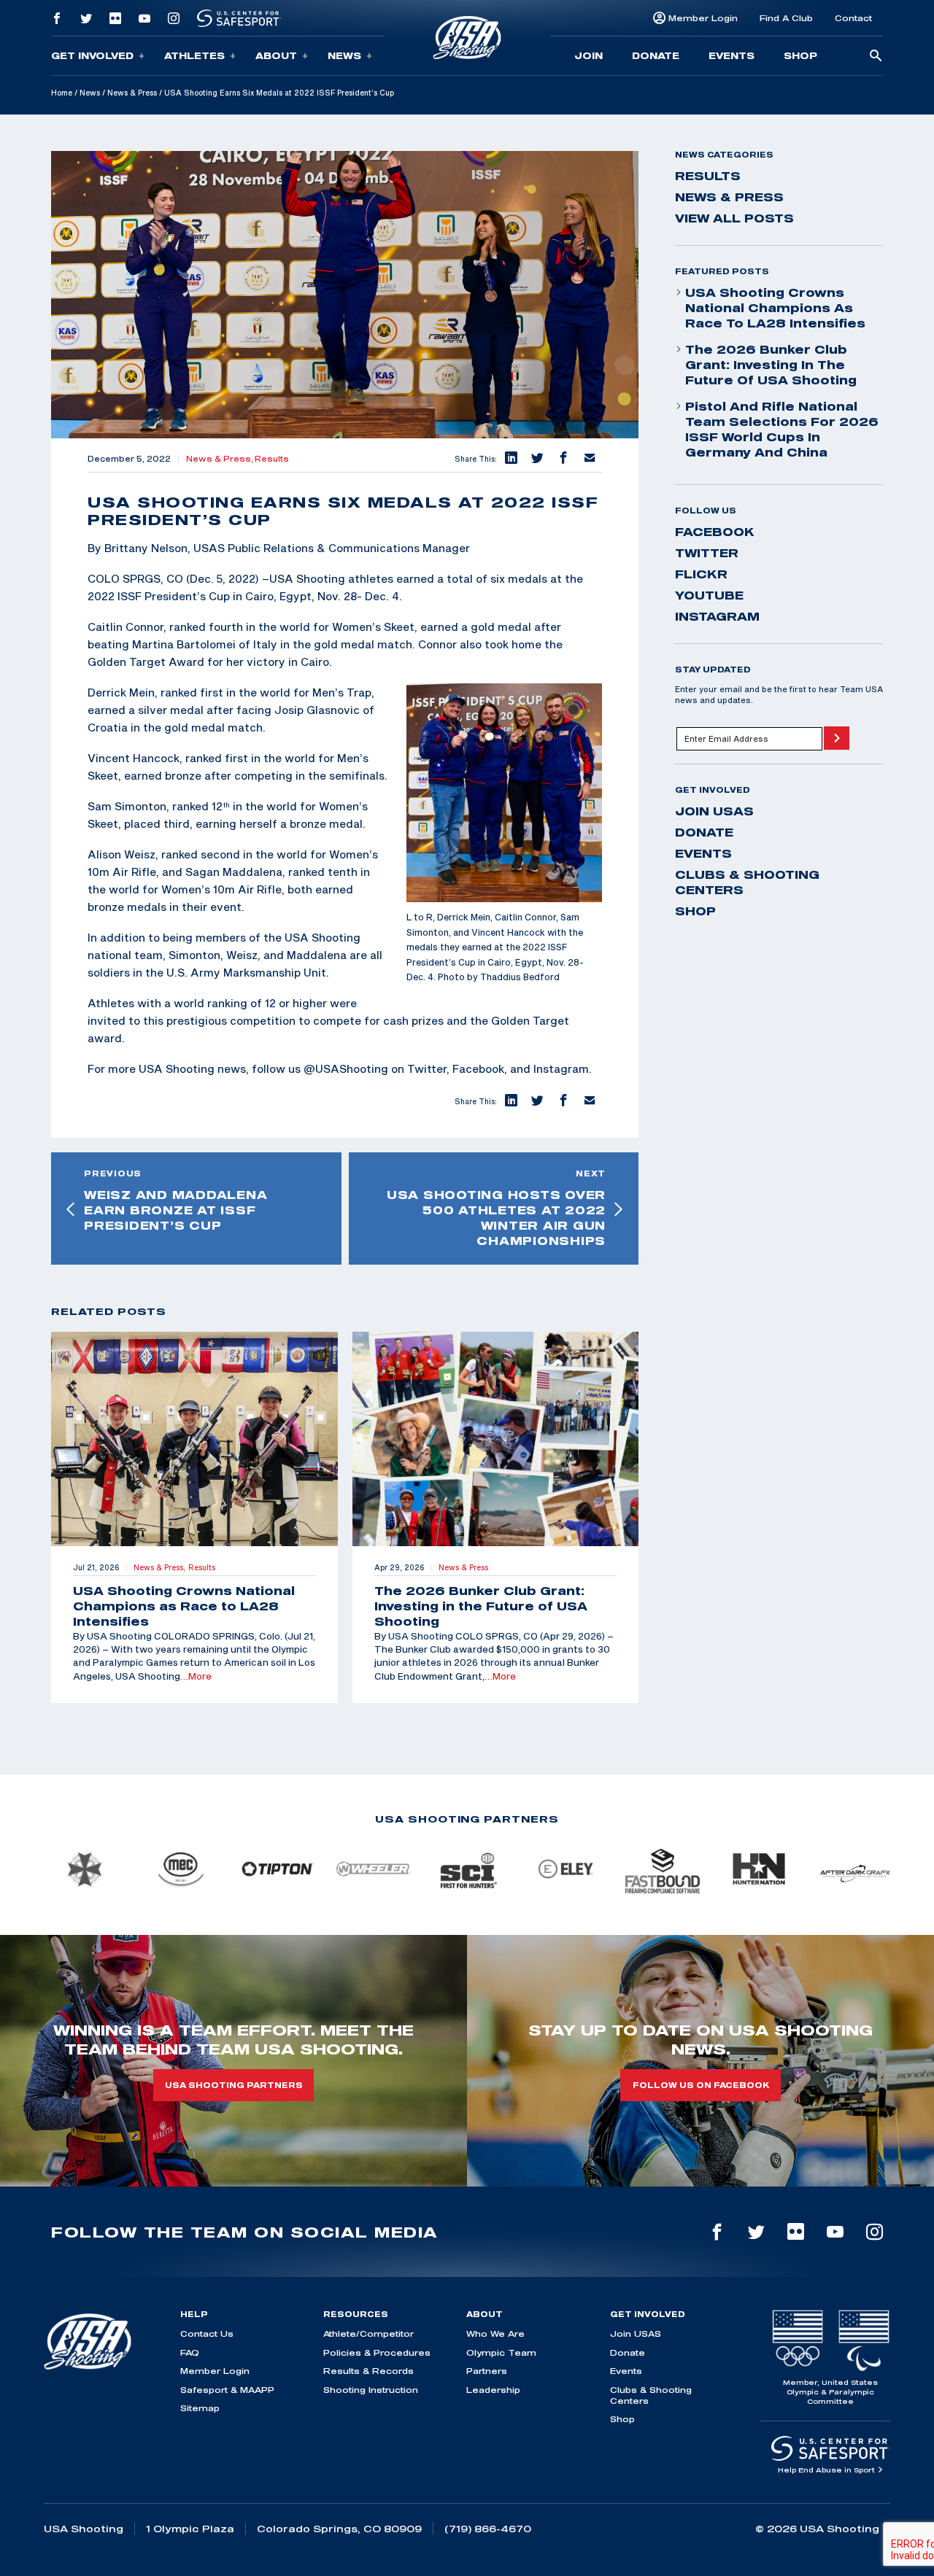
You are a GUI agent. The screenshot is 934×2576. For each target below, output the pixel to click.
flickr (701, 574)
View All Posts (734, 218)
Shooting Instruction (371, 2390)
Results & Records (368, 2371)
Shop (800, 55)
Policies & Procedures (377, 2352)
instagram (717, 616)
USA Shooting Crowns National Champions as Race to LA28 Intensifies (775, 308)
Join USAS (714, 811)
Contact (853, 18)
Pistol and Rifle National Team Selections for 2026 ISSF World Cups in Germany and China (782, 429)
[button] (510, 459)
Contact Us (207, 2333)
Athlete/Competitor (368, 2333)
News (344, 55)
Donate (656, 55)
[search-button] (876, 57)
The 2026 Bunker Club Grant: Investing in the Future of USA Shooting (771, 365)
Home (62, 93)
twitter (707, 553)
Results (272, 459)
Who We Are (495, 2333)
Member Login (703, 18)
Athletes (194, 55)
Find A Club (786, 18)
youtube (709, 595)
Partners (487, 2371)
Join (588, 55)
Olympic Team (501, 2352)
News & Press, (220, 459)
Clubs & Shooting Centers (747, 882)
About (276, 55)
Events (732, 55)
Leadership (493, 2390)
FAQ (190, 2352)
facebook (715, 532)
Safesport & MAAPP (227, 2390)
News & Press (132, 93)
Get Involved (92, 55)
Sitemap (200, 2408)
